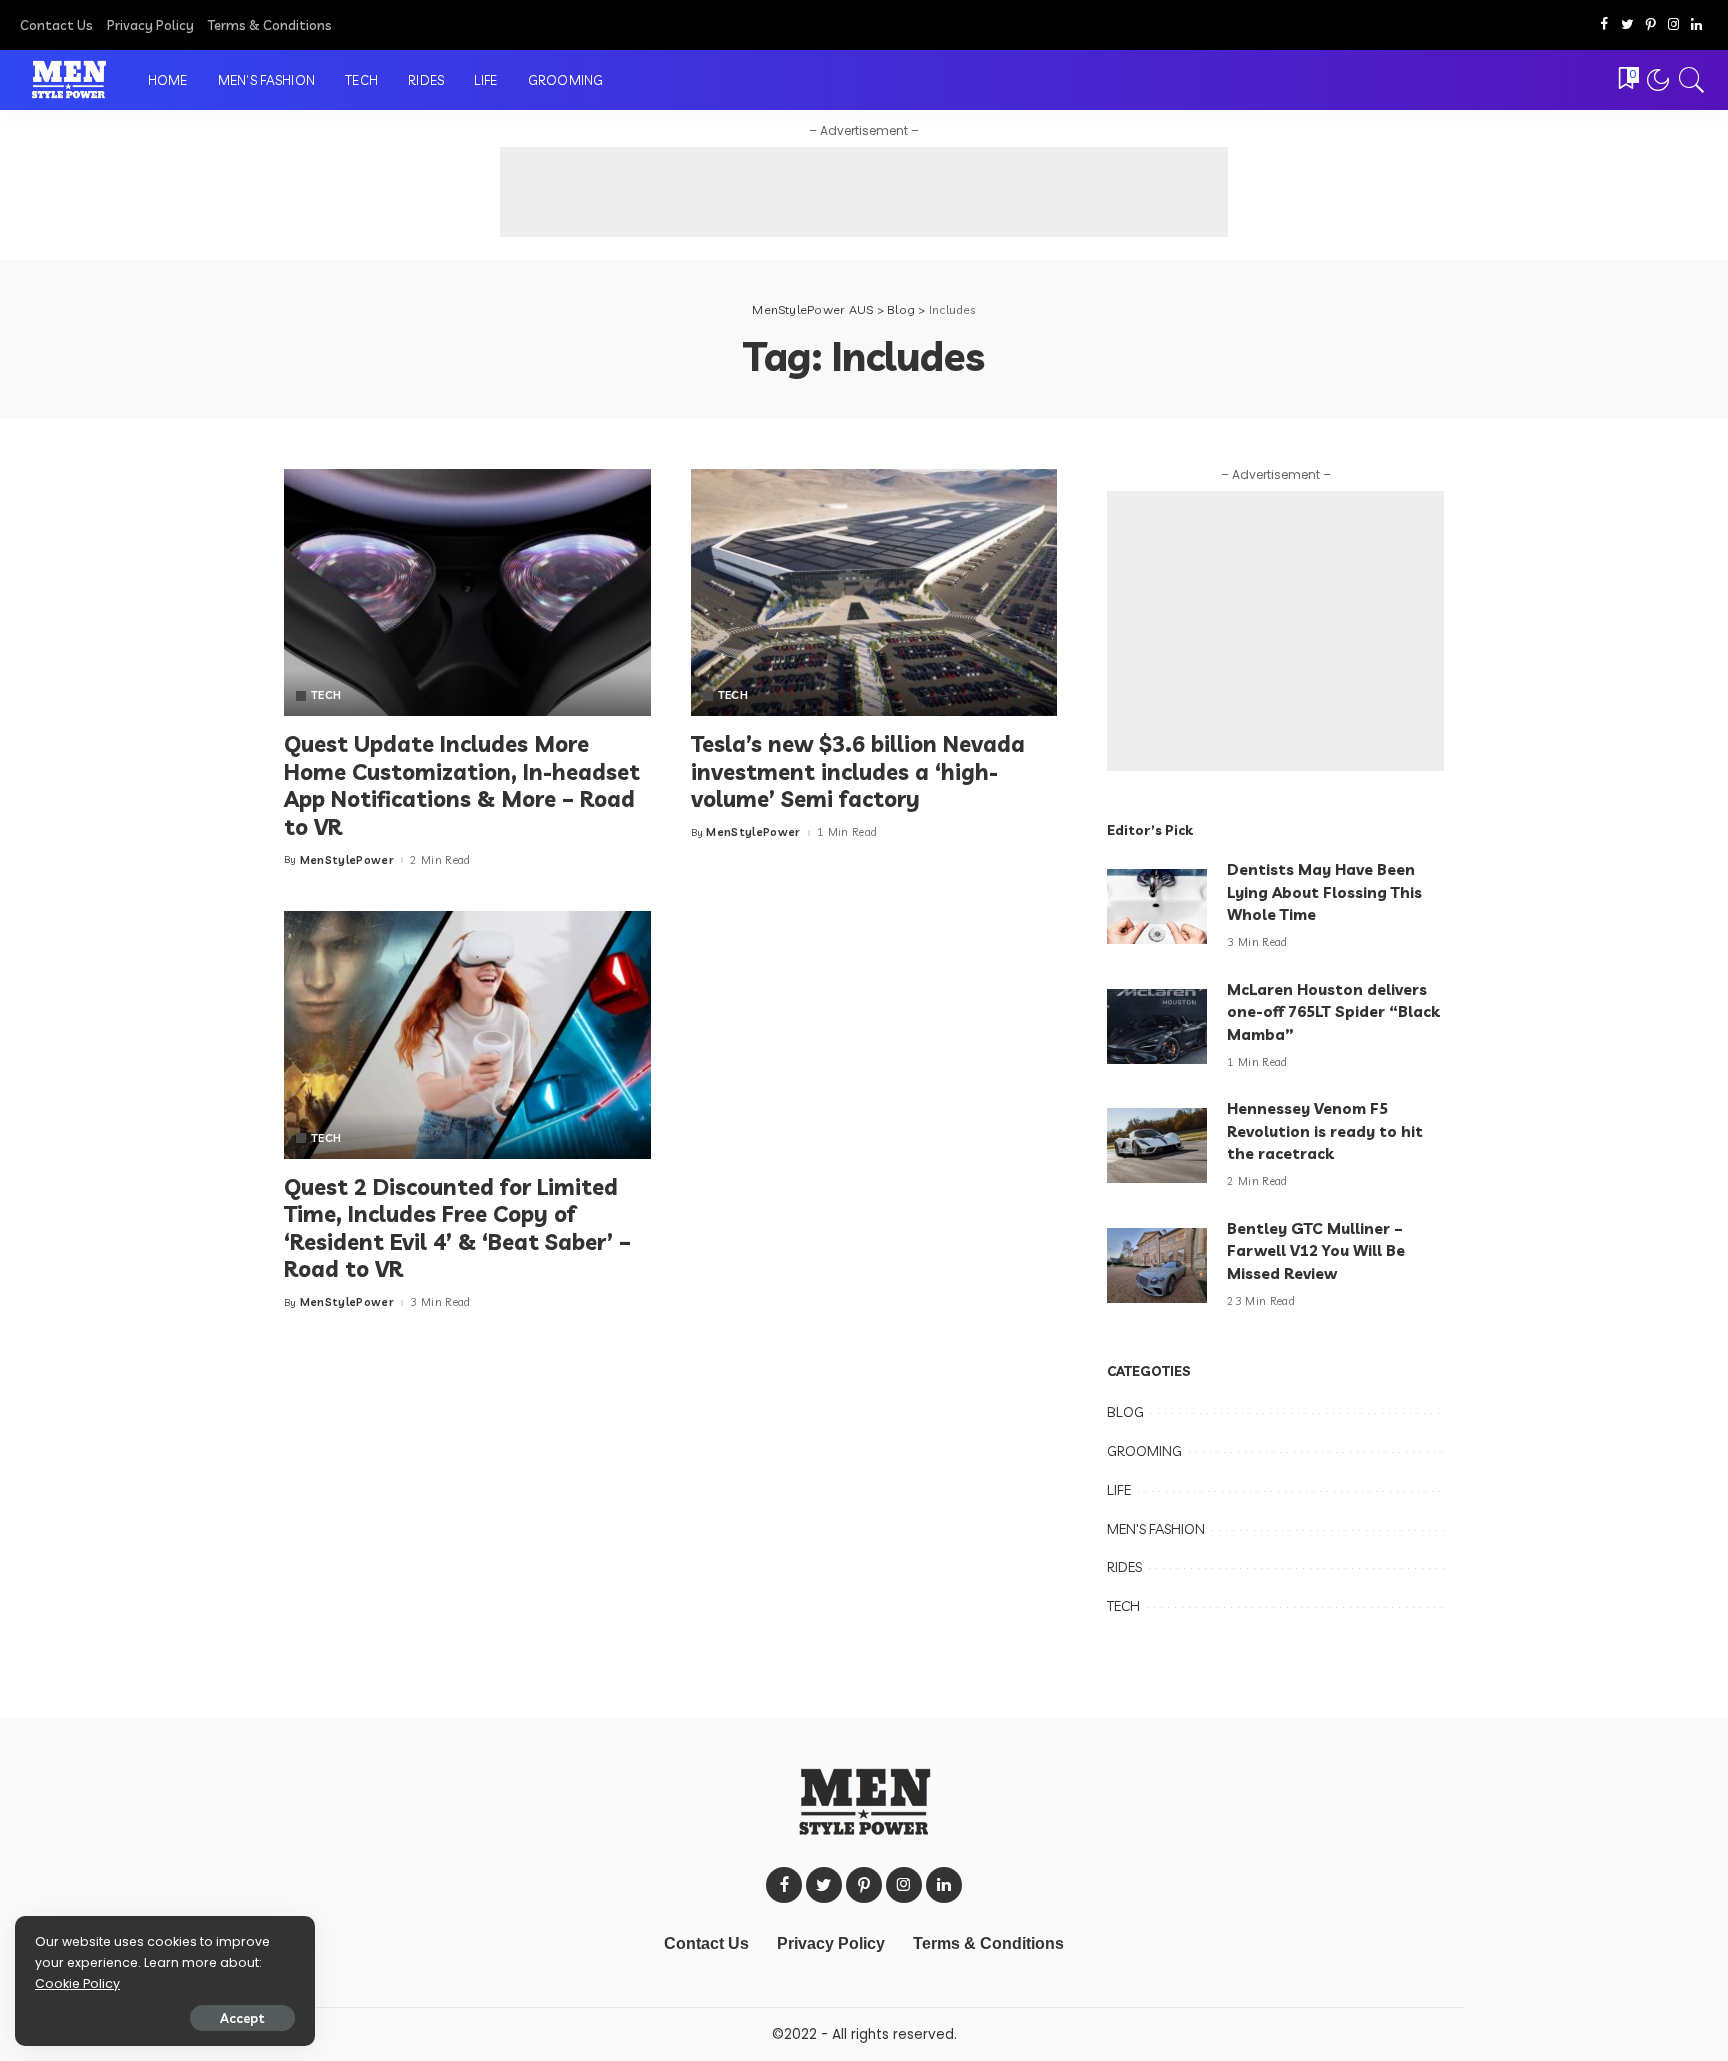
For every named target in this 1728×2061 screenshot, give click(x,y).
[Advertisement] (864, 192)
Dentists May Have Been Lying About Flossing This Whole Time (1324, 892)
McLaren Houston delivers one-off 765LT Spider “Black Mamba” (1333, 1012)
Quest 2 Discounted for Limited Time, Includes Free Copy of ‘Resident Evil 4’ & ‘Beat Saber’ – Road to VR (457, 1228)
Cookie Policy (77, 1983)
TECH (326, 695)
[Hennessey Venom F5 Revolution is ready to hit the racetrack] (1157, 1145)
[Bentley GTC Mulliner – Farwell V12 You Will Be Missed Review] (1157, 1265)
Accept (242, 2018)
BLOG (1125, 1412)
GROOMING (1144, 1451)
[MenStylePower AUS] (69, 80)
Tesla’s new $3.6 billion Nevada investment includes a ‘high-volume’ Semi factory (858, 771)
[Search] (1692, 80)
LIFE (1119, 1490)
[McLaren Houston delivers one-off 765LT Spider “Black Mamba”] (1157, 1026)
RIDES (1124, 1567)
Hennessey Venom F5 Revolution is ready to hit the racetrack (1325, 1131)
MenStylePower (347, 860)
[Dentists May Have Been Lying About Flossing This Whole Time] (1157, 906)
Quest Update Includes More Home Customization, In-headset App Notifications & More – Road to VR (462, 785)
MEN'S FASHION (1156, 1529)
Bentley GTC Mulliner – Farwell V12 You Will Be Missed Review (1316, 1251)
